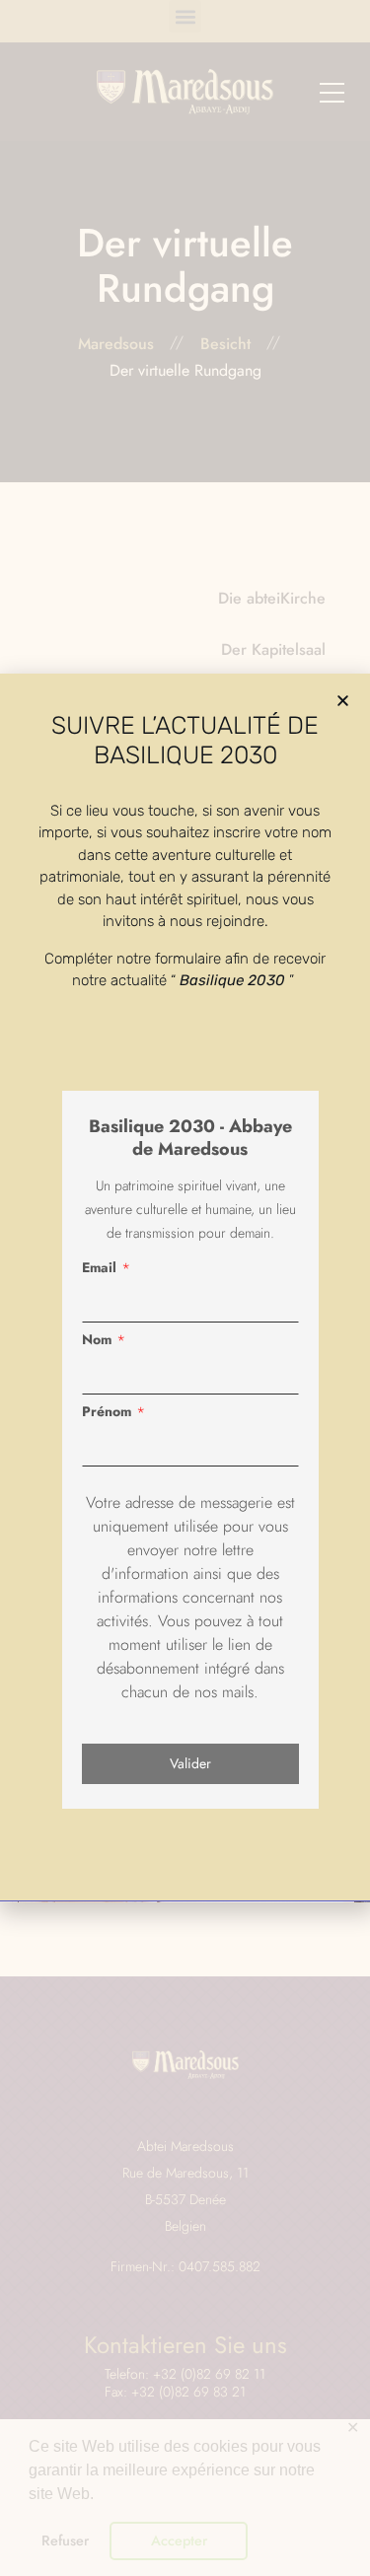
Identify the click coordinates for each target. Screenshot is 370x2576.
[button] (343, 701)
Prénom (107, 1411)
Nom (97, 1339)
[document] (185, 1288)
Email (99, 1267)
